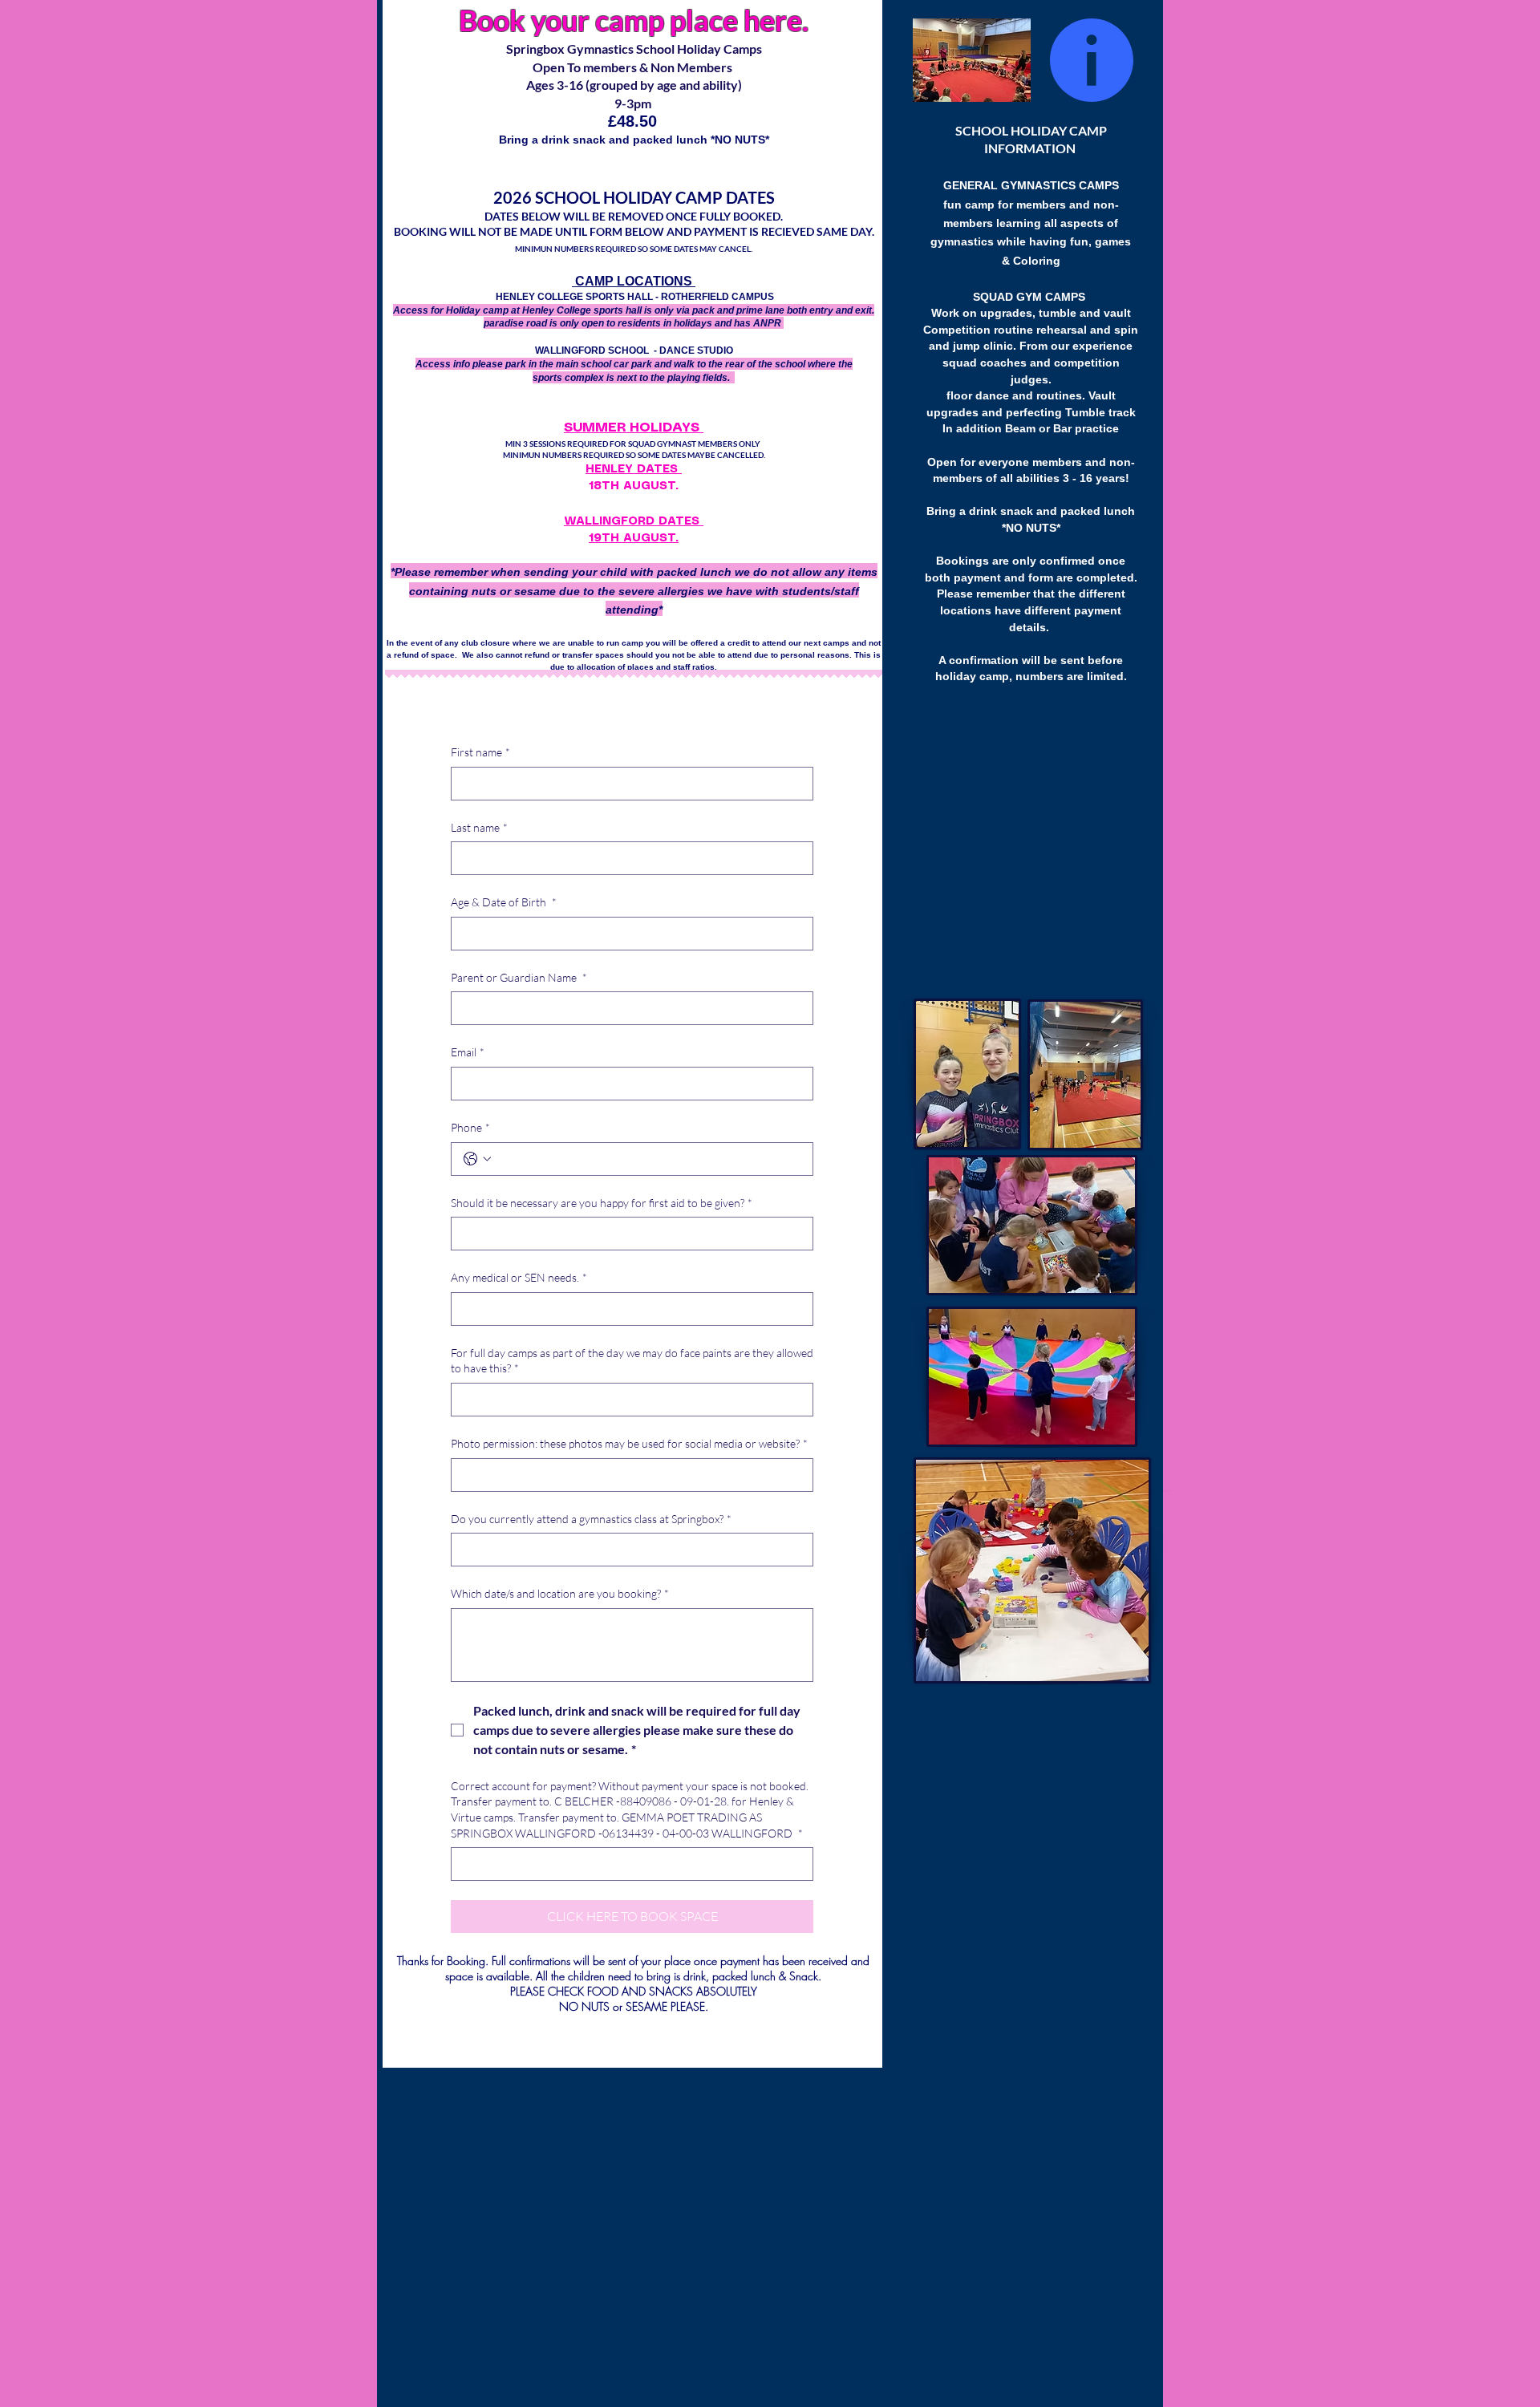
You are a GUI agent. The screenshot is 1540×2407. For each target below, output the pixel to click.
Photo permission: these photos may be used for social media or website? (629, 1443)
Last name (479, 827)
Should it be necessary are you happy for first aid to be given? (602, 1203)
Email (468, 1052)
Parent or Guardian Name (519, 977)
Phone (470, 1127)
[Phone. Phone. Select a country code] (477, 1159)
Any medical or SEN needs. (519, 1277)
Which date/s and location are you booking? (560, 1593)
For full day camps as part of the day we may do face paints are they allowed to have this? (632, 1361)
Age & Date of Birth (504, 902)
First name (480, 752)
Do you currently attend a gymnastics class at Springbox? (591, 1519)
